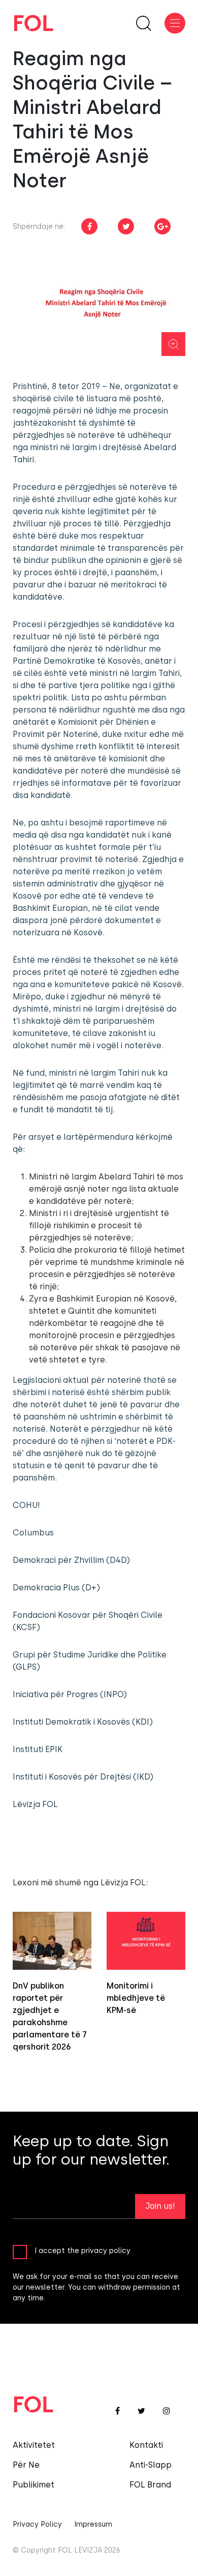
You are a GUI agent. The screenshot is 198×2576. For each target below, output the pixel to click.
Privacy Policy (37, 2524)
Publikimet (34, 2485)
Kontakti (146, 2445)
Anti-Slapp (151, 2465)
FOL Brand (150, 2485)
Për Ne (26, 2465)
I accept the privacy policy (82, 2251)
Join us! (160, 2206)
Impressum (93, 2524)
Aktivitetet (34, 2445)
